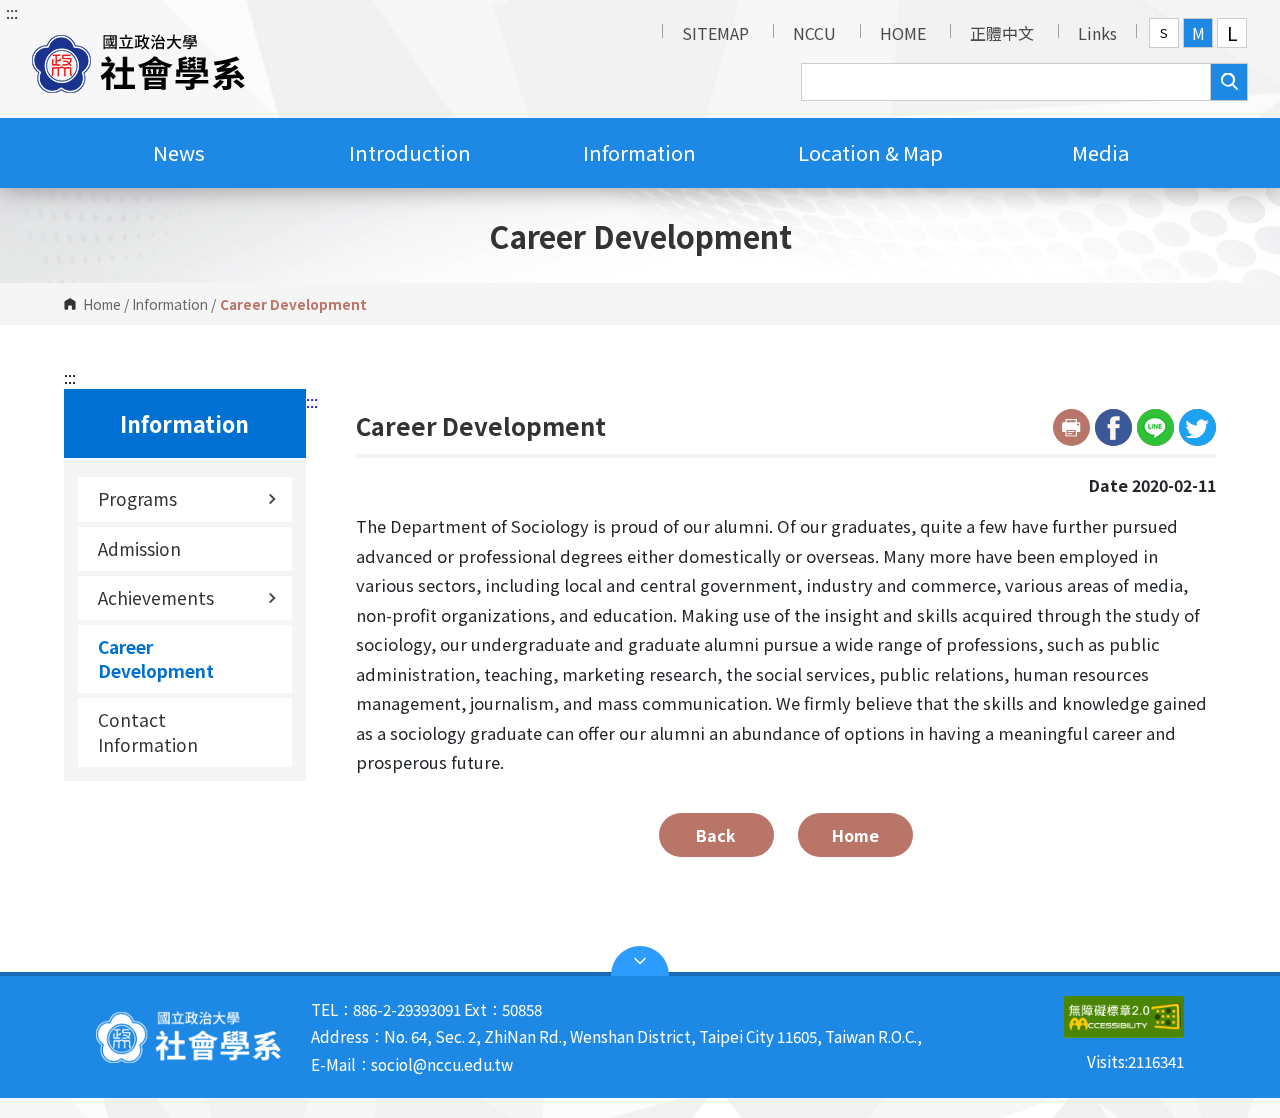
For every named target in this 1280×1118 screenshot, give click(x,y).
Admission (139, 548)
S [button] (1164, 32)
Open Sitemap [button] (640, 961)
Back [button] (716, 835)
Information (170, 304)
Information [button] (639, 152)
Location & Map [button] (870, 152)
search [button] (1229, 82)
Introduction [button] (410, 152)
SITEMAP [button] (715, 33)
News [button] (179, 152)
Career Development (156, 658)
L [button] (1232, 33)
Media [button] (1100, 152)
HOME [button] (903, 33)
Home (102, 304)
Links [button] (1097, 33)
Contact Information (148, 731)
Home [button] (855, 835)
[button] (138, 59)
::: (12, 12)
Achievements (156, 597)
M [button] (1198, 33)
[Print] (1071, 427)
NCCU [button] (814, 33)
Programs (137, 498)
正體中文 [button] (1002, 33)
